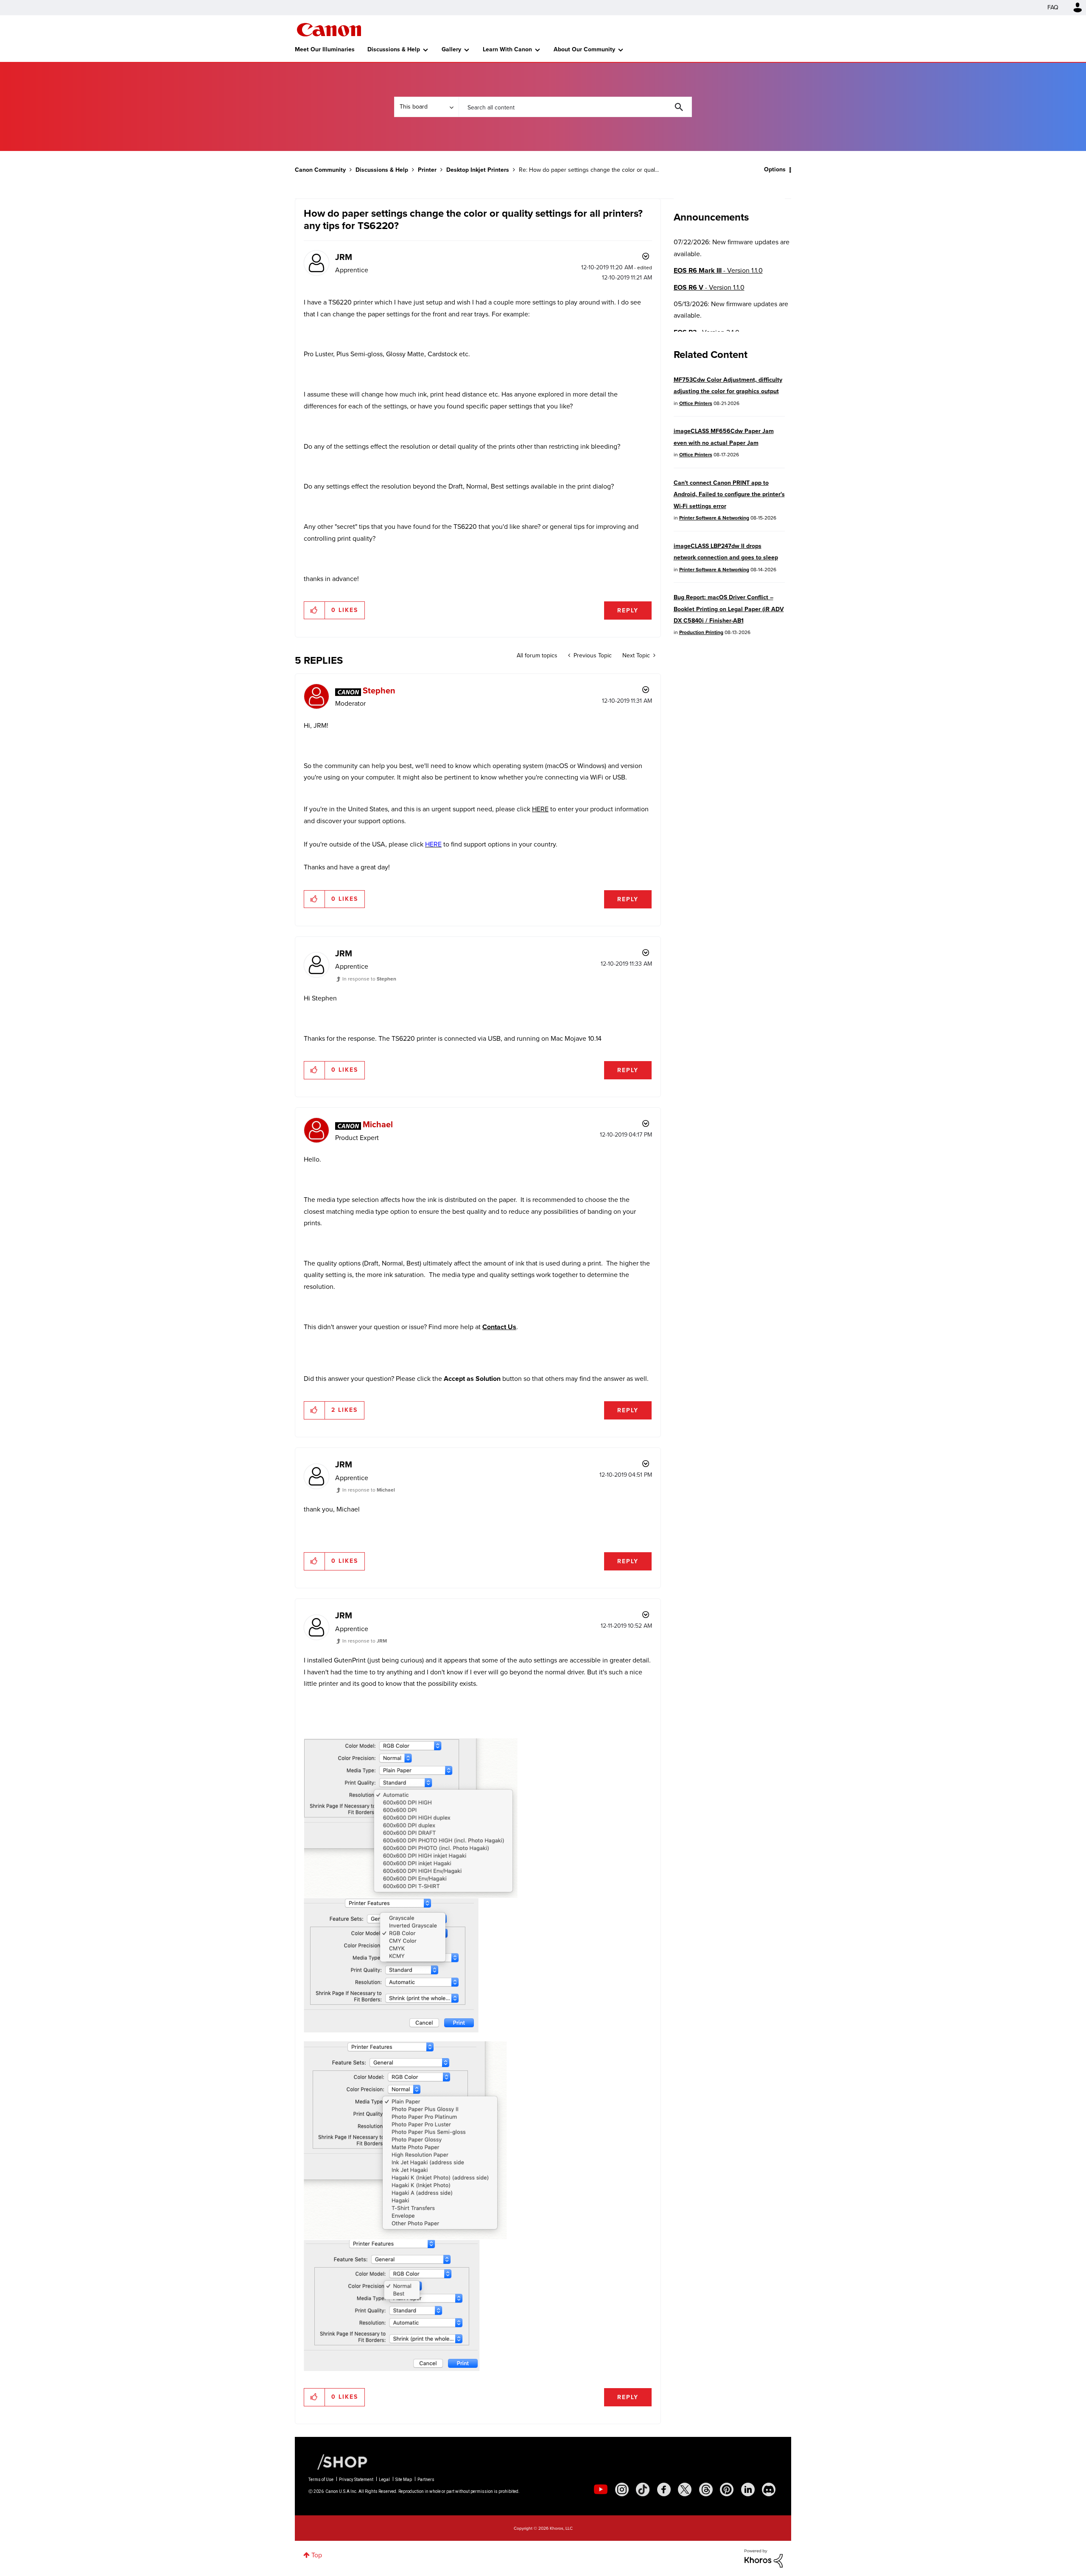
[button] (661, 1218)
